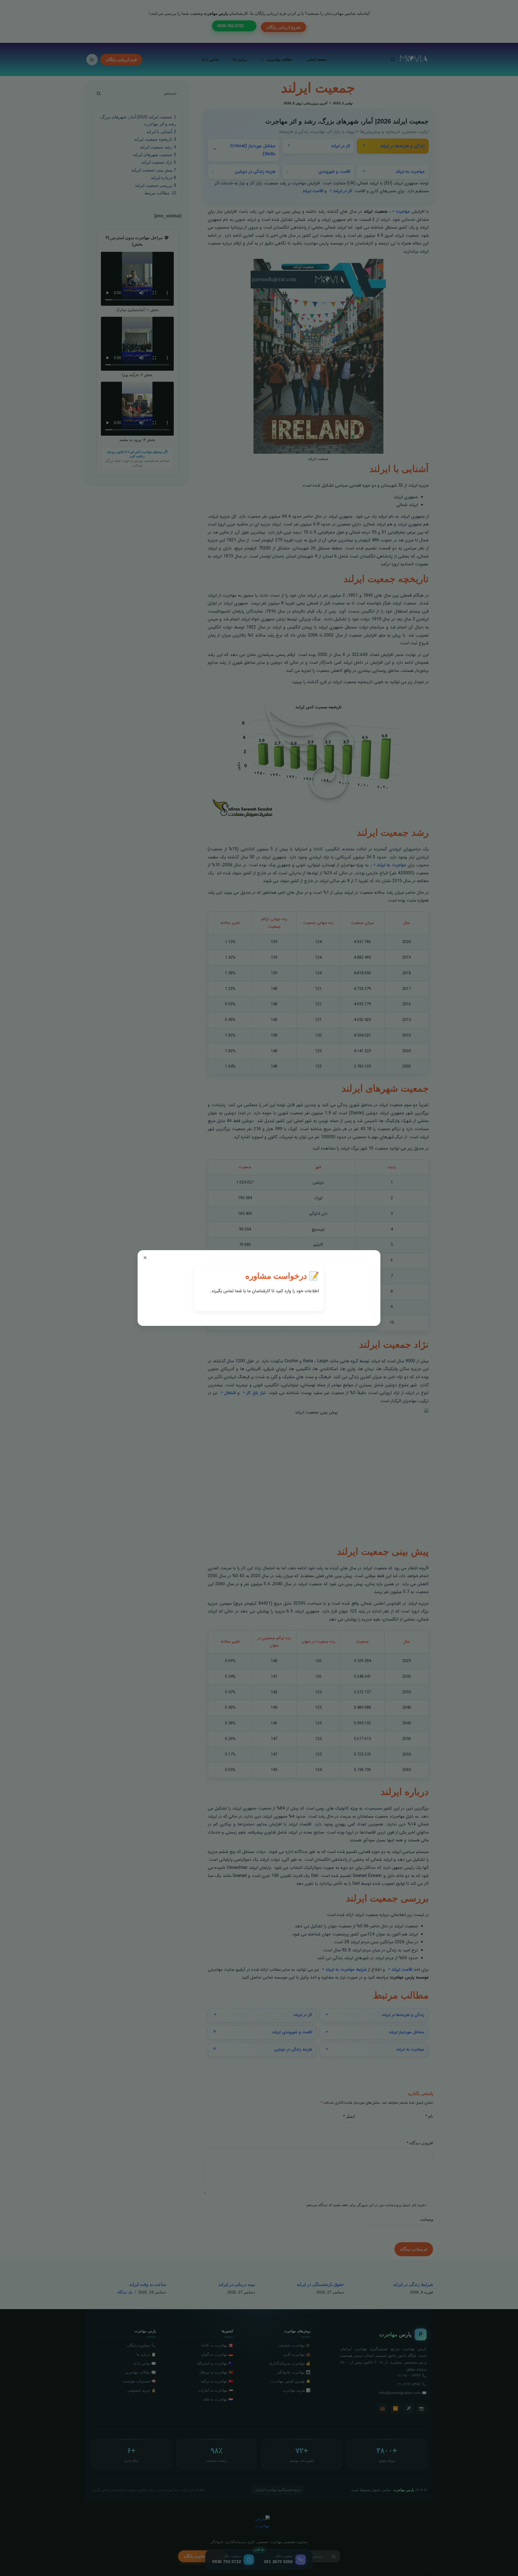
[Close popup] (145, 1258)
